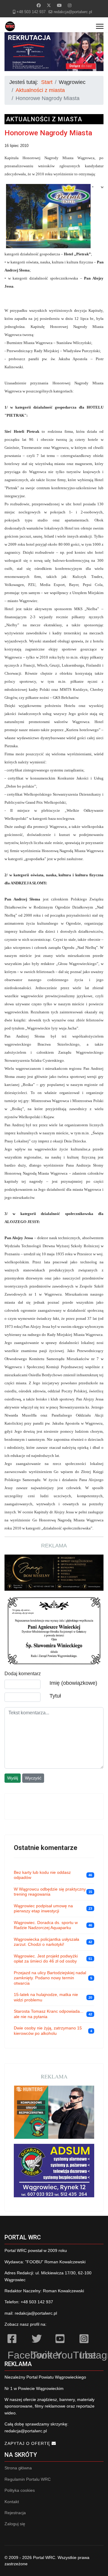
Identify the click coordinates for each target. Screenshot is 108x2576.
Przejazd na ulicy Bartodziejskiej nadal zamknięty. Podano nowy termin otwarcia (50, 1978)
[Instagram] (70, 5)
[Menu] (100, 26)
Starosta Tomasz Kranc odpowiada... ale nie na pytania (49, 2014)
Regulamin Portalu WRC (28, 2479)
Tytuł (55, 1696)
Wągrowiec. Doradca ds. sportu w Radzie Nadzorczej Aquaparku (46, 1925)
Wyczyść (33, 1778)
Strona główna (18, 2468)
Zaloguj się (15, 2524)
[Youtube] (59, 5)
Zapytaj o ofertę (28, 2443)
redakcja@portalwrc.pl (73, 12)
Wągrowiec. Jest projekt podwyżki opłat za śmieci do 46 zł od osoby (46, 1959)
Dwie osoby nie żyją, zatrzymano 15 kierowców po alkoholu (48, 2031)
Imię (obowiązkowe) (73, 1683)
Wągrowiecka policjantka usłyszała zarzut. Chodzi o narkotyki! (46, 1942)
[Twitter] (49, 5)
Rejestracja (15, 2513)
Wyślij (13, 1778)
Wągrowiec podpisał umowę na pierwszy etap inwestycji (43, 1908)
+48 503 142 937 (31, 12)
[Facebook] (39, 5)
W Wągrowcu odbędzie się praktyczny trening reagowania (50, 1892)
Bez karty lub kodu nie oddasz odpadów (42, 1875)
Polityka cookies (20, 2490)
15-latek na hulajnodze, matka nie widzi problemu (46, 1997)
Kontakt (12, 2502)
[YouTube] (64, 2340)
